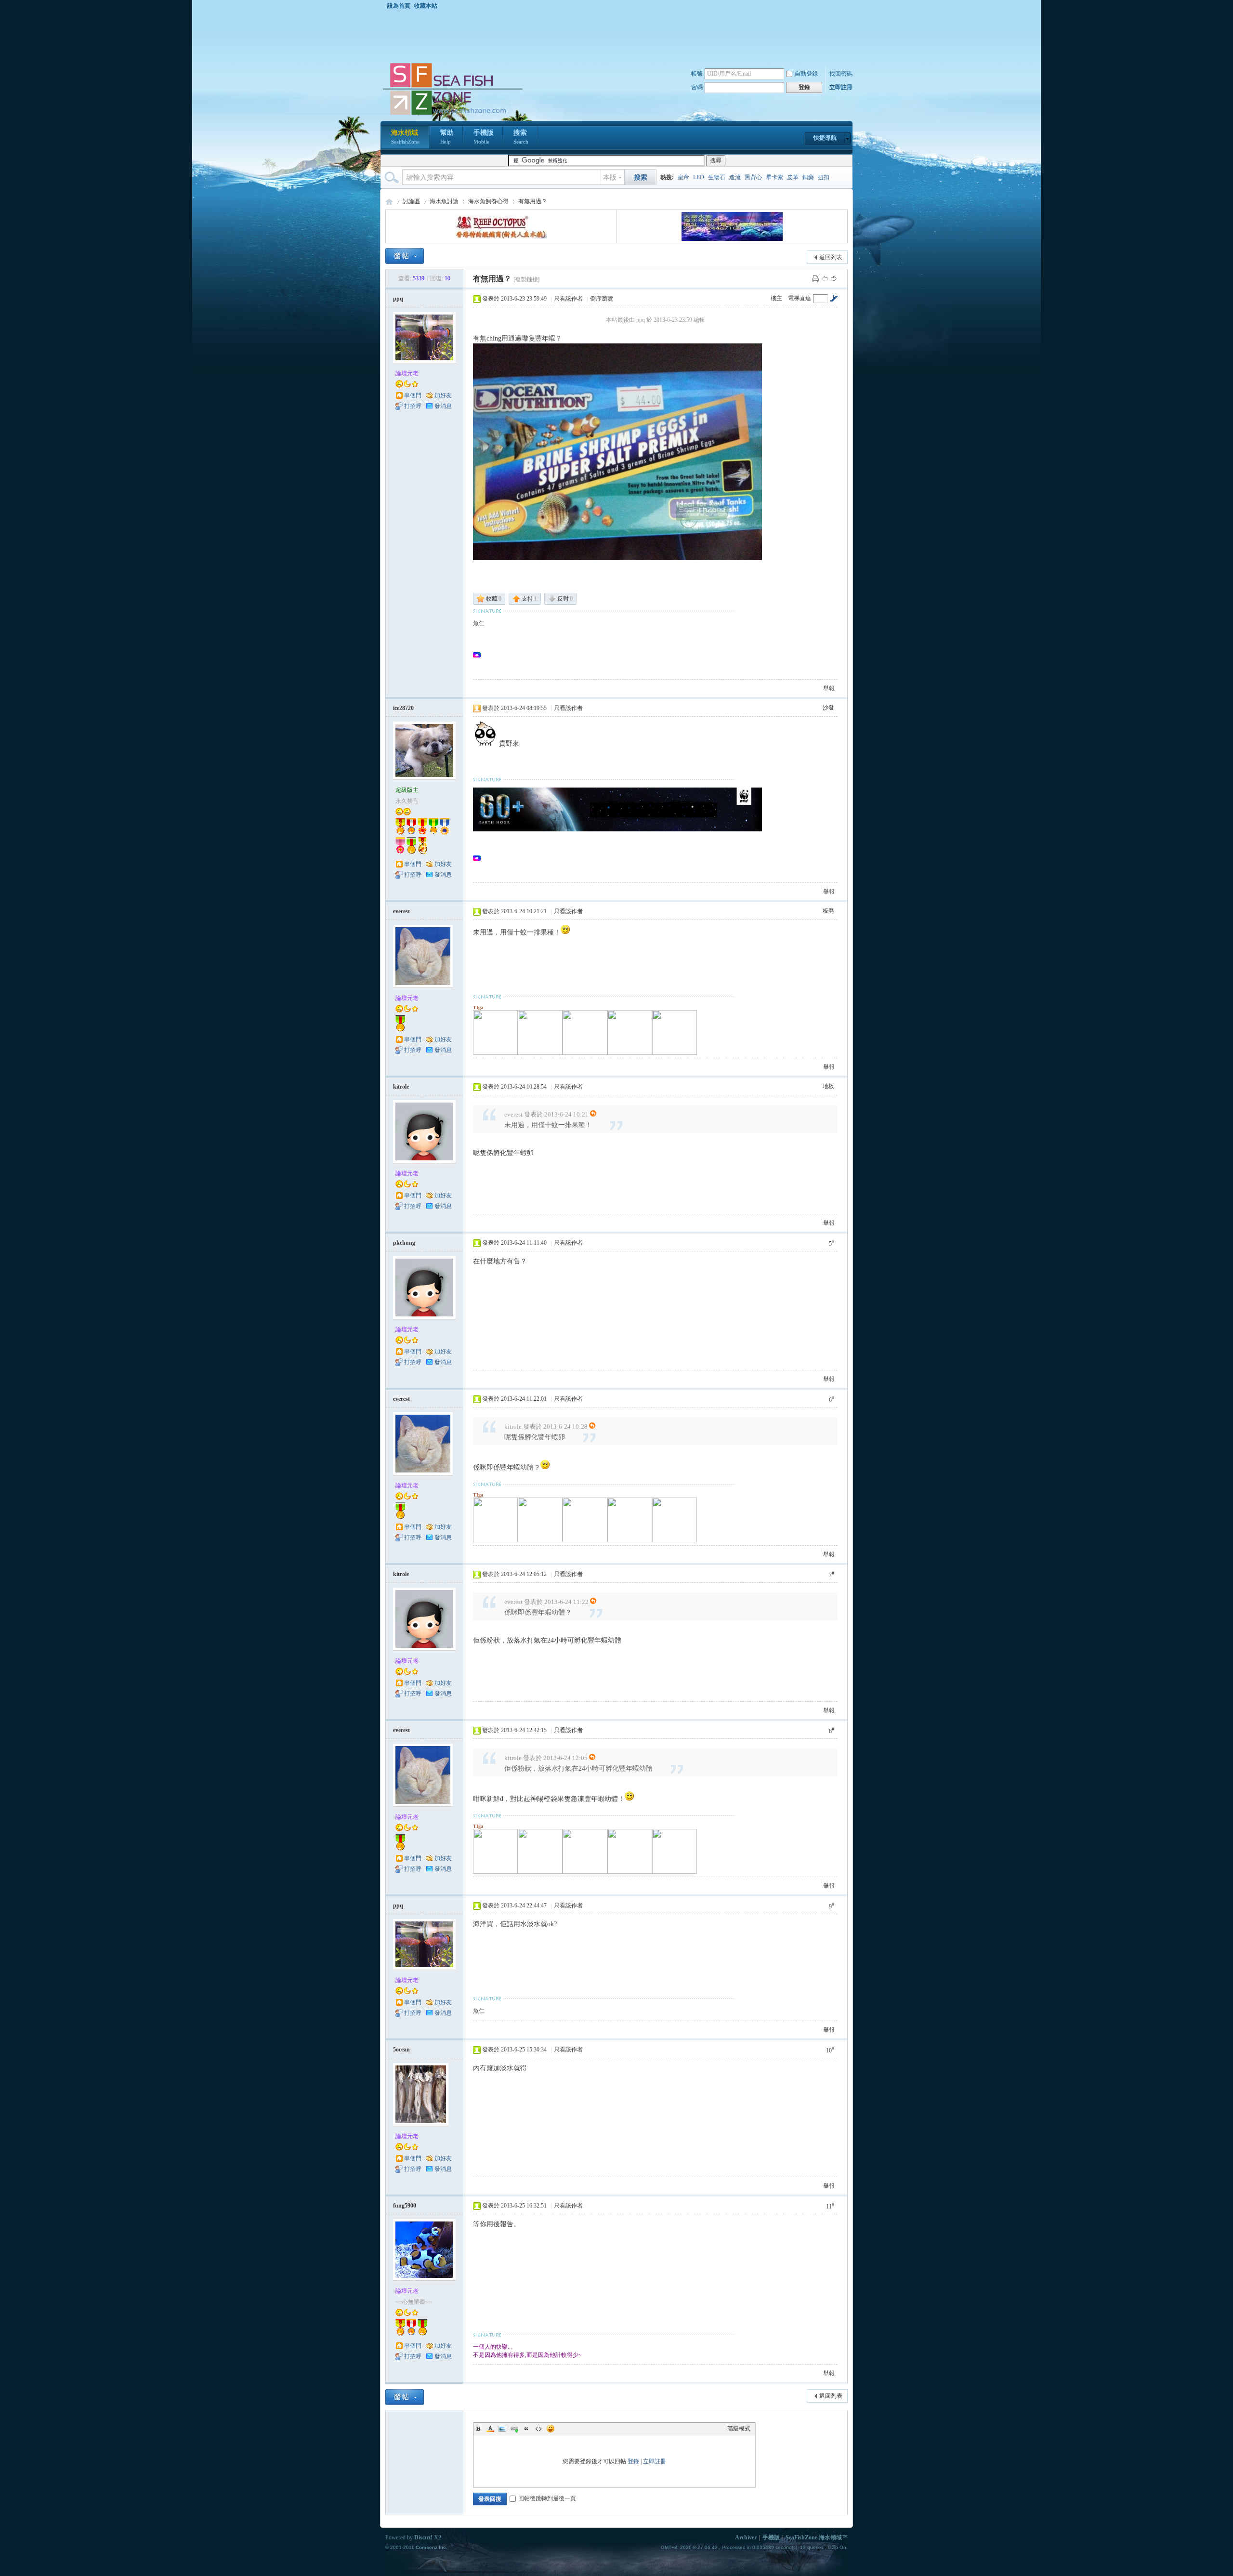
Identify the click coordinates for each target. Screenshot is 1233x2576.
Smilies (551, 2429)
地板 (828, 1086)
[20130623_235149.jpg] (617, 452)
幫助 (447, 137)
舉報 (829, 688)
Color (490, 2429)
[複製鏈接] (526, 279)
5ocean (401, 2050)
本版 (610, 177)
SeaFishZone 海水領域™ (817, 2537)
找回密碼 (841, 74)
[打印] (815, 278)
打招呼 (413, 406)
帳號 (697, 74)
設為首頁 (399, 6)
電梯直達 (800, 298)
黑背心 (753, 177)
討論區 (411, 201)
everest (401, 911)
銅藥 (808, 177)
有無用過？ (533, 201)
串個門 (413, 395)
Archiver (746, 2537)
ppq (398, 299)
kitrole (401, 1087)
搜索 (521, 137)
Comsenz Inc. (432, 2547)
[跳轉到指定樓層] (834, 298)
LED (699, 177)
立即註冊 (841, 87)
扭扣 (824, 177)
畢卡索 (774, 177)
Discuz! (423, 2537)
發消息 (443, 406)
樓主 (776, 298)
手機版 (484, 137)
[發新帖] (405, 256)
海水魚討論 (444, 201)
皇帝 (683, 177)
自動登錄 (806, 74)
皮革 (793, 177)
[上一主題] (825, 278)
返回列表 (831, 257)
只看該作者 (568, 299)
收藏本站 (426, 6)
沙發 (828, 708)
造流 (735, 177)
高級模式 (739, 2429)
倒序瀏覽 (602, 299)
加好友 (443, 395)
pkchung (404, 1243)
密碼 (697, 87)
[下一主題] (834, 278)
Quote (526, 2429)
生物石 (717, 177)
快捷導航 (825, 138)
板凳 (828, 911)
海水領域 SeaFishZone (389, 202)
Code (538, 2429)
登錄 (633, 2461)
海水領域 (405, 137)
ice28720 (403, 708)
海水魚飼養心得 (488, 201)
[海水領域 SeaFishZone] (452, 115)
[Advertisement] (619, 36)
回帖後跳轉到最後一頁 (547, 2498)
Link (514, 2429)
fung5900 (405, 2206)
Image (502, 2429)
